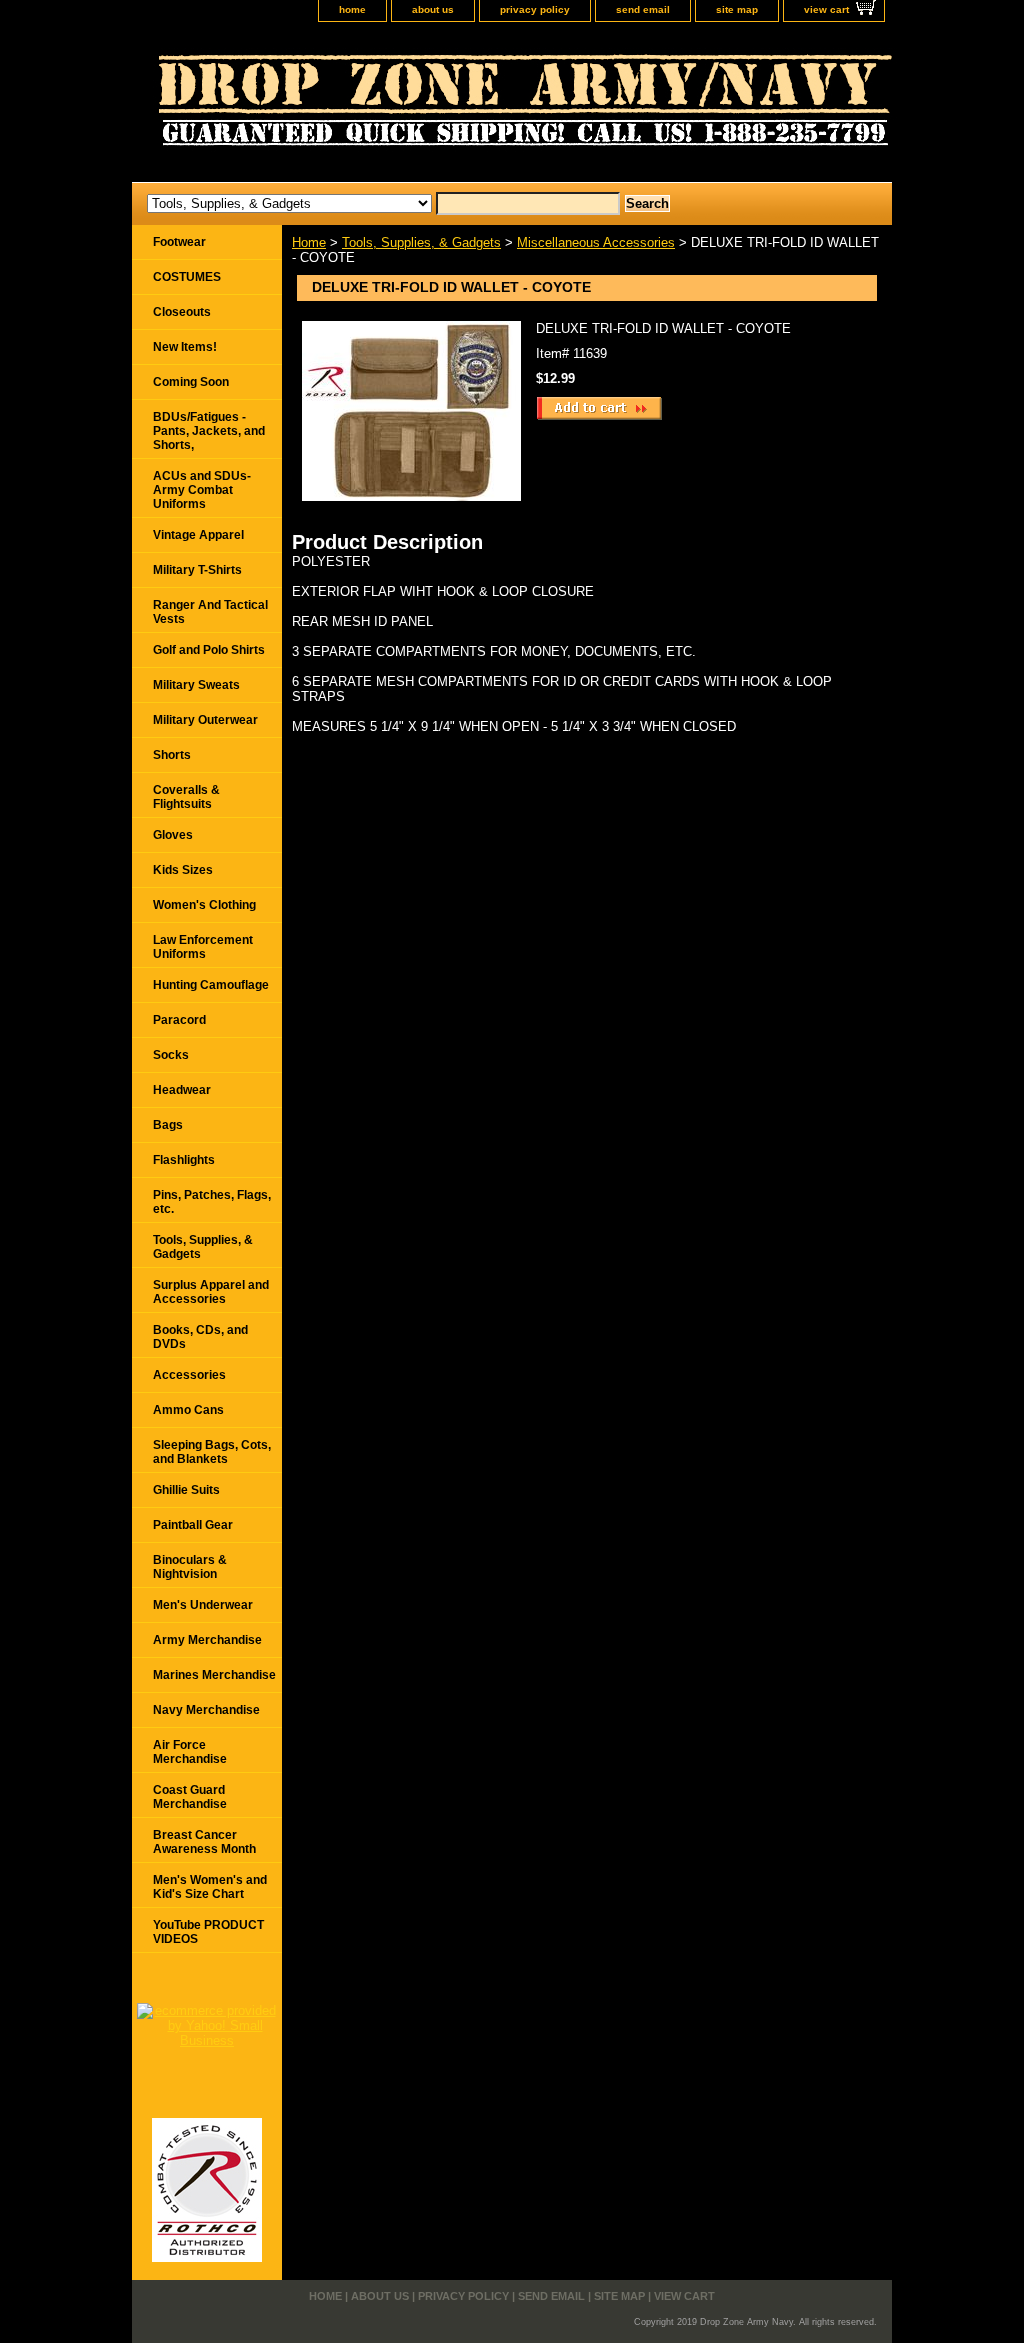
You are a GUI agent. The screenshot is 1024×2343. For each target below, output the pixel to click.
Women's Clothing (204, 905)
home (352, 9)
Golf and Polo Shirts (209, 650)
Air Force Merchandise (190, 1752)
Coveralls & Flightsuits (186, 797)
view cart (826, 9)
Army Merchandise (207, 1640)
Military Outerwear (205, 720)
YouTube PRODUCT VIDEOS (208, 1932)
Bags (168, 1125)
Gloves (173, 835)
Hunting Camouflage (211, 985)
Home (309, 242)
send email (643, 9)
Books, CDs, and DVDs (200, 1337)
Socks (171, 1055)
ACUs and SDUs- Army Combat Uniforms (202, 490)
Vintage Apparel (198, 535)
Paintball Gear (193, 1525)
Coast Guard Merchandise (190, 1797)
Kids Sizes (183, 870)
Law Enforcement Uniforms (203, 947)
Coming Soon (191, 382)
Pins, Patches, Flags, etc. (212, 1202)
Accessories (189, 1375)
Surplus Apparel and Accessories (211, 1292)
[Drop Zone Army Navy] (382, 107)
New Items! (185, 347)
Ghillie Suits (186, 1490)
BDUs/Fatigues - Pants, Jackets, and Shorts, (209, 431)
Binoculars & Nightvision (190, 1567)
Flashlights (184, 1160)
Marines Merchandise (214, 1675)
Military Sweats (196, 685)
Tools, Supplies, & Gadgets (421, 242)
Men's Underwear (203, 1605)
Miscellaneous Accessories (596, 242)
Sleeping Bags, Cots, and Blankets (212, 1452)
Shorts (172, 755)
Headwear (182, 1090)
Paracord (179, 1020)
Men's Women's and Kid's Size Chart (210, 1887)
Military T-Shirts (197, 570)
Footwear (179, 242)
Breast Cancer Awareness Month (204, 1842)
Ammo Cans (188, 1410)
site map (737, 9)
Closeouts (182, 312)
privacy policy (535, 9)
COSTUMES (187, 277)
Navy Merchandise (206, 1710)
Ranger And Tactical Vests (210, 612)
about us (433, 9)
